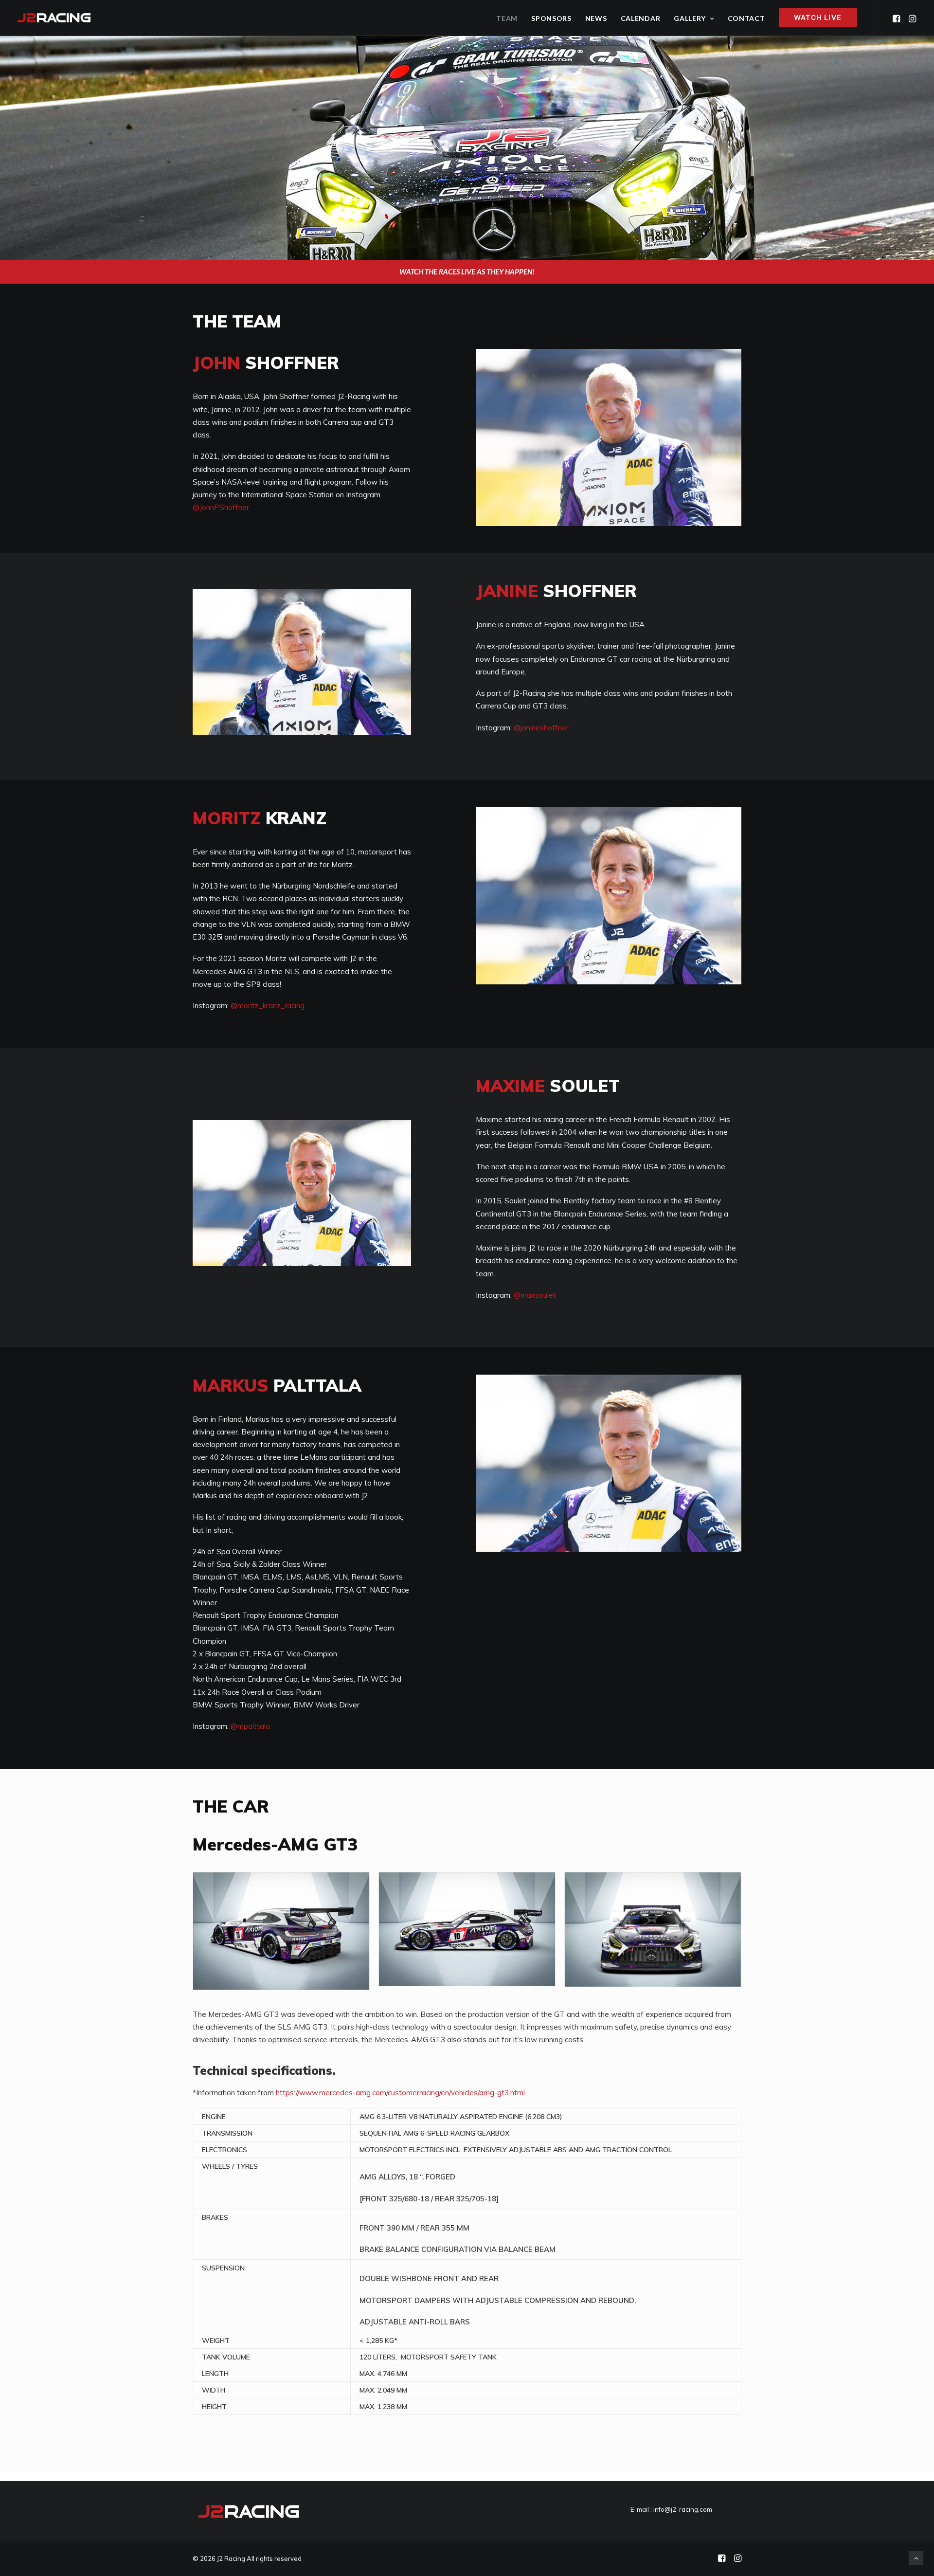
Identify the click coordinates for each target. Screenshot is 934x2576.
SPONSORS (551, 18)
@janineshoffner (541, 728)
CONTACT (746, 18)
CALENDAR (641, 18)
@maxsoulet (535, 1295)
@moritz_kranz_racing (268, 1006)
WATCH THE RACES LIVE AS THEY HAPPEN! (467, 272)
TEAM (507, 18)
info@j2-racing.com (683, 2509)
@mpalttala (250, 1726)
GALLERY (690, 18)
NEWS (596, 18)
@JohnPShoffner (221, 507)
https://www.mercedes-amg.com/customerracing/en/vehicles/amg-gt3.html (400, 2093)
